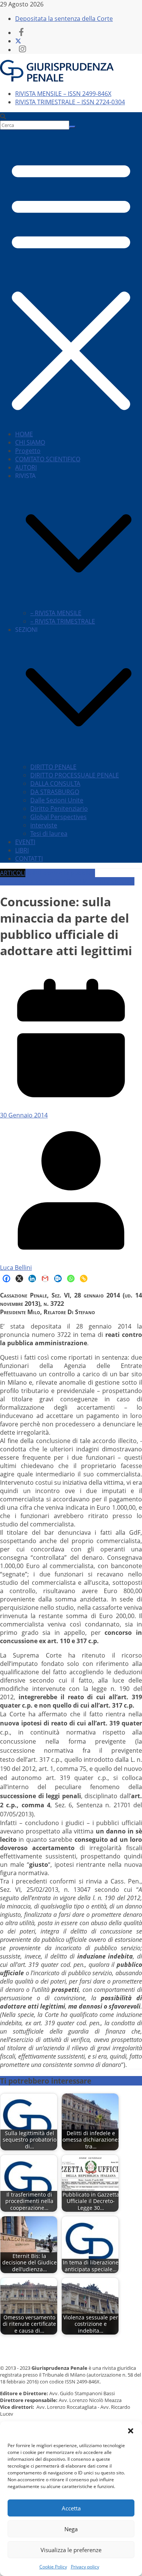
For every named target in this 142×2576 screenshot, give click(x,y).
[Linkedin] (32, 1279)
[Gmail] (45, 1279)
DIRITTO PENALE (53, 767)
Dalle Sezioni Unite (57, 800)
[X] (19, 1279)
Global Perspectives (59, 817)
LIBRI (22, 850)
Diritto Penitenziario (59, 809)
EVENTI (25, 842)
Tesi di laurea (49, 834)
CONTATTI (29, 859)
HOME (24, 434)
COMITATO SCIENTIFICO (48, 459)
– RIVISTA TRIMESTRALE (63, 621)
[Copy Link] (84, 1279)
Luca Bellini (16, 1268)
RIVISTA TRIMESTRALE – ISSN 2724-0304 (70, 102)
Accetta (71, 2508)
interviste (44, 825)
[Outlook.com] (58, 1279)
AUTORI (26, 467)
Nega (71, 2529)
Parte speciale (114, 881)
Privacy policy (85, 2567)
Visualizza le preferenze (71, 2550)
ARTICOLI (13, 873)
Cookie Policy (53, 2567)
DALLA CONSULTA (55, 783)
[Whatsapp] (71, 1279)
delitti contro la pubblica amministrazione (48, 877)
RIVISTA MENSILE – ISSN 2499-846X (63, 94)
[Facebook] (6, 1279)
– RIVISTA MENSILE (56, 613)
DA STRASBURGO (55, 792)
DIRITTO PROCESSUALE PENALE (75, 775)
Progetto (28, 451)
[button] (131, 2431)
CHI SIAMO (30, 442)
